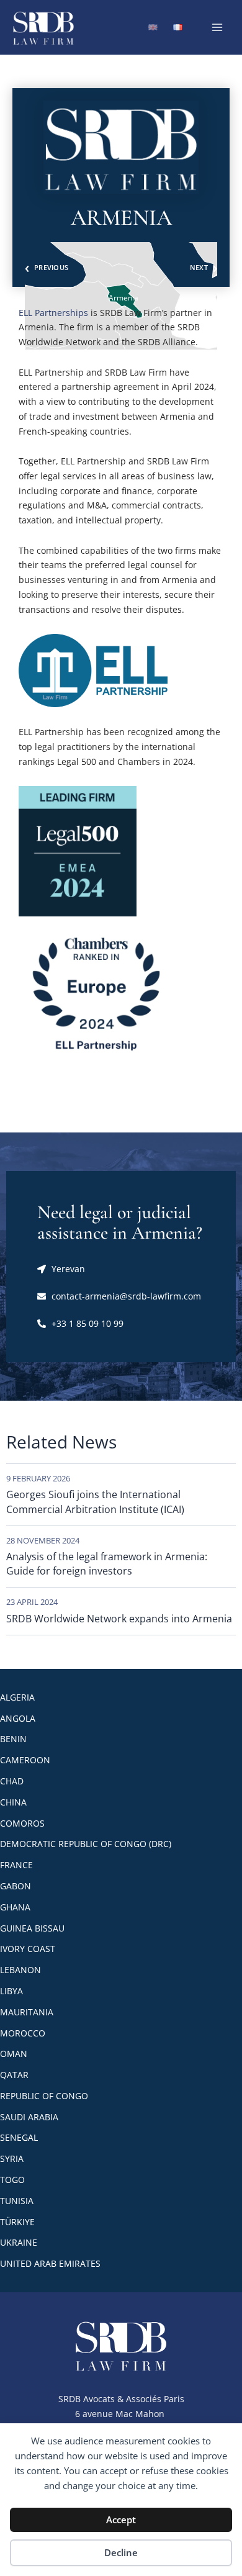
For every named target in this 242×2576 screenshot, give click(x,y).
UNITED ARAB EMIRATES (50, 2263)
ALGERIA (17, 1697)
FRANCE (16, 1865)
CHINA (13, 1802)
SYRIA (12, 2158)
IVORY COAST (28, 1949)
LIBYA (11, 1991)
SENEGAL (19, 2137)
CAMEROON (25, 1760)
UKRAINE (19, 2242)
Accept (121, 2520)
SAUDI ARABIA (29, 2117)
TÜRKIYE (17, 2222)
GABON (16, 1886)
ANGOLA (18, 1718)
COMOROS (22, 1823)
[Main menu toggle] (217, 27)
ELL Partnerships (53, 313)
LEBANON (20, 1970)
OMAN (14, 2054)
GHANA (15, 1907)
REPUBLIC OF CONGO (44, 2096)
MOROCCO (23, 2033)
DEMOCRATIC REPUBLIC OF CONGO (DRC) (86, 1844)
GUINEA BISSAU (32, 1928)
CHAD (12, 1781)
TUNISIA (17, 2201)
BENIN (13, 1739)
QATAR (14, 2075)
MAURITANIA (27, 2012)
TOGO (12, 2180)
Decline (121, 2552)
